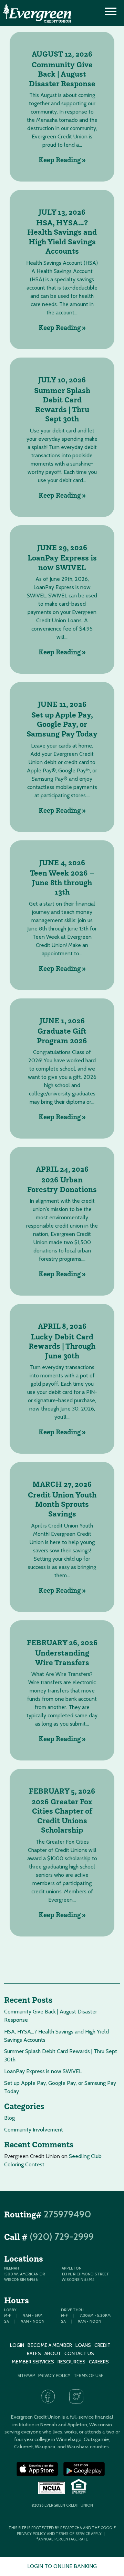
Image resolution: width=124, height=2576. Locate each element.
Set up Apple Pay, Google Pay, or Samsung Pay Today (62, 724)
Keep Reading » (62, 160)
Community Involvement (34, 2130)
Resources (71, 2362)
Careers (99, 2362)
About (53, 2353)
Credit (102, 2345)
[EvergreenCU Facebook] (48, 2397)
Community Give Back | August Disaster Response (62, 74)
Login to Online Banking (62, 2566)
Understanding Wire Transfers (62, 1658)
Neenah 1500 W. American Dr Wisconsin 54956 (25, 2274)
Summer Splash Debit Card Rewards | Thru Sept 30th (62, 405)
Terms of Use (89, 2376)
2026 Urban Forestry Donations (62, 1185)
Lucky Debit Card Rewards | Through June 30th (62, 1346)
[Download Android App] (84, 2469)
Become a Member (50, 2345)
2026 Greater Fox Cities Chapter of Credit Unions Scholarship (62, 1816)
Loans (83, 2345)
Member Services (33, 2362)
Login (17, 2345)
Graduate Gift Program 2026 (62, 1036)
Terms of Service (73, 2534)
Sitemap (26, 2376)
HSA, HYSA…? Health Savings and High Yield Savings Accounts (62, 237)
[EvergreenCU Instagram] (76, 2397)
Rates (34, 2353)
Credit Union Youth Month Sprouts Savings (62, 1504)
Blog (9, 2118)
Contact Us (79, 2353)
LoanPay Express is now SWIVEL (62, 563)
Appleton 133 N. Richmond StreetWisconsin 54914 (85, 2274)
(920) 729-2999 (62, 2237)
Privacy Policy (54, 2376)
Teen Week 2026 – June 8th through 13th (62, 882)
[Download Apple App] (37, 2469)
